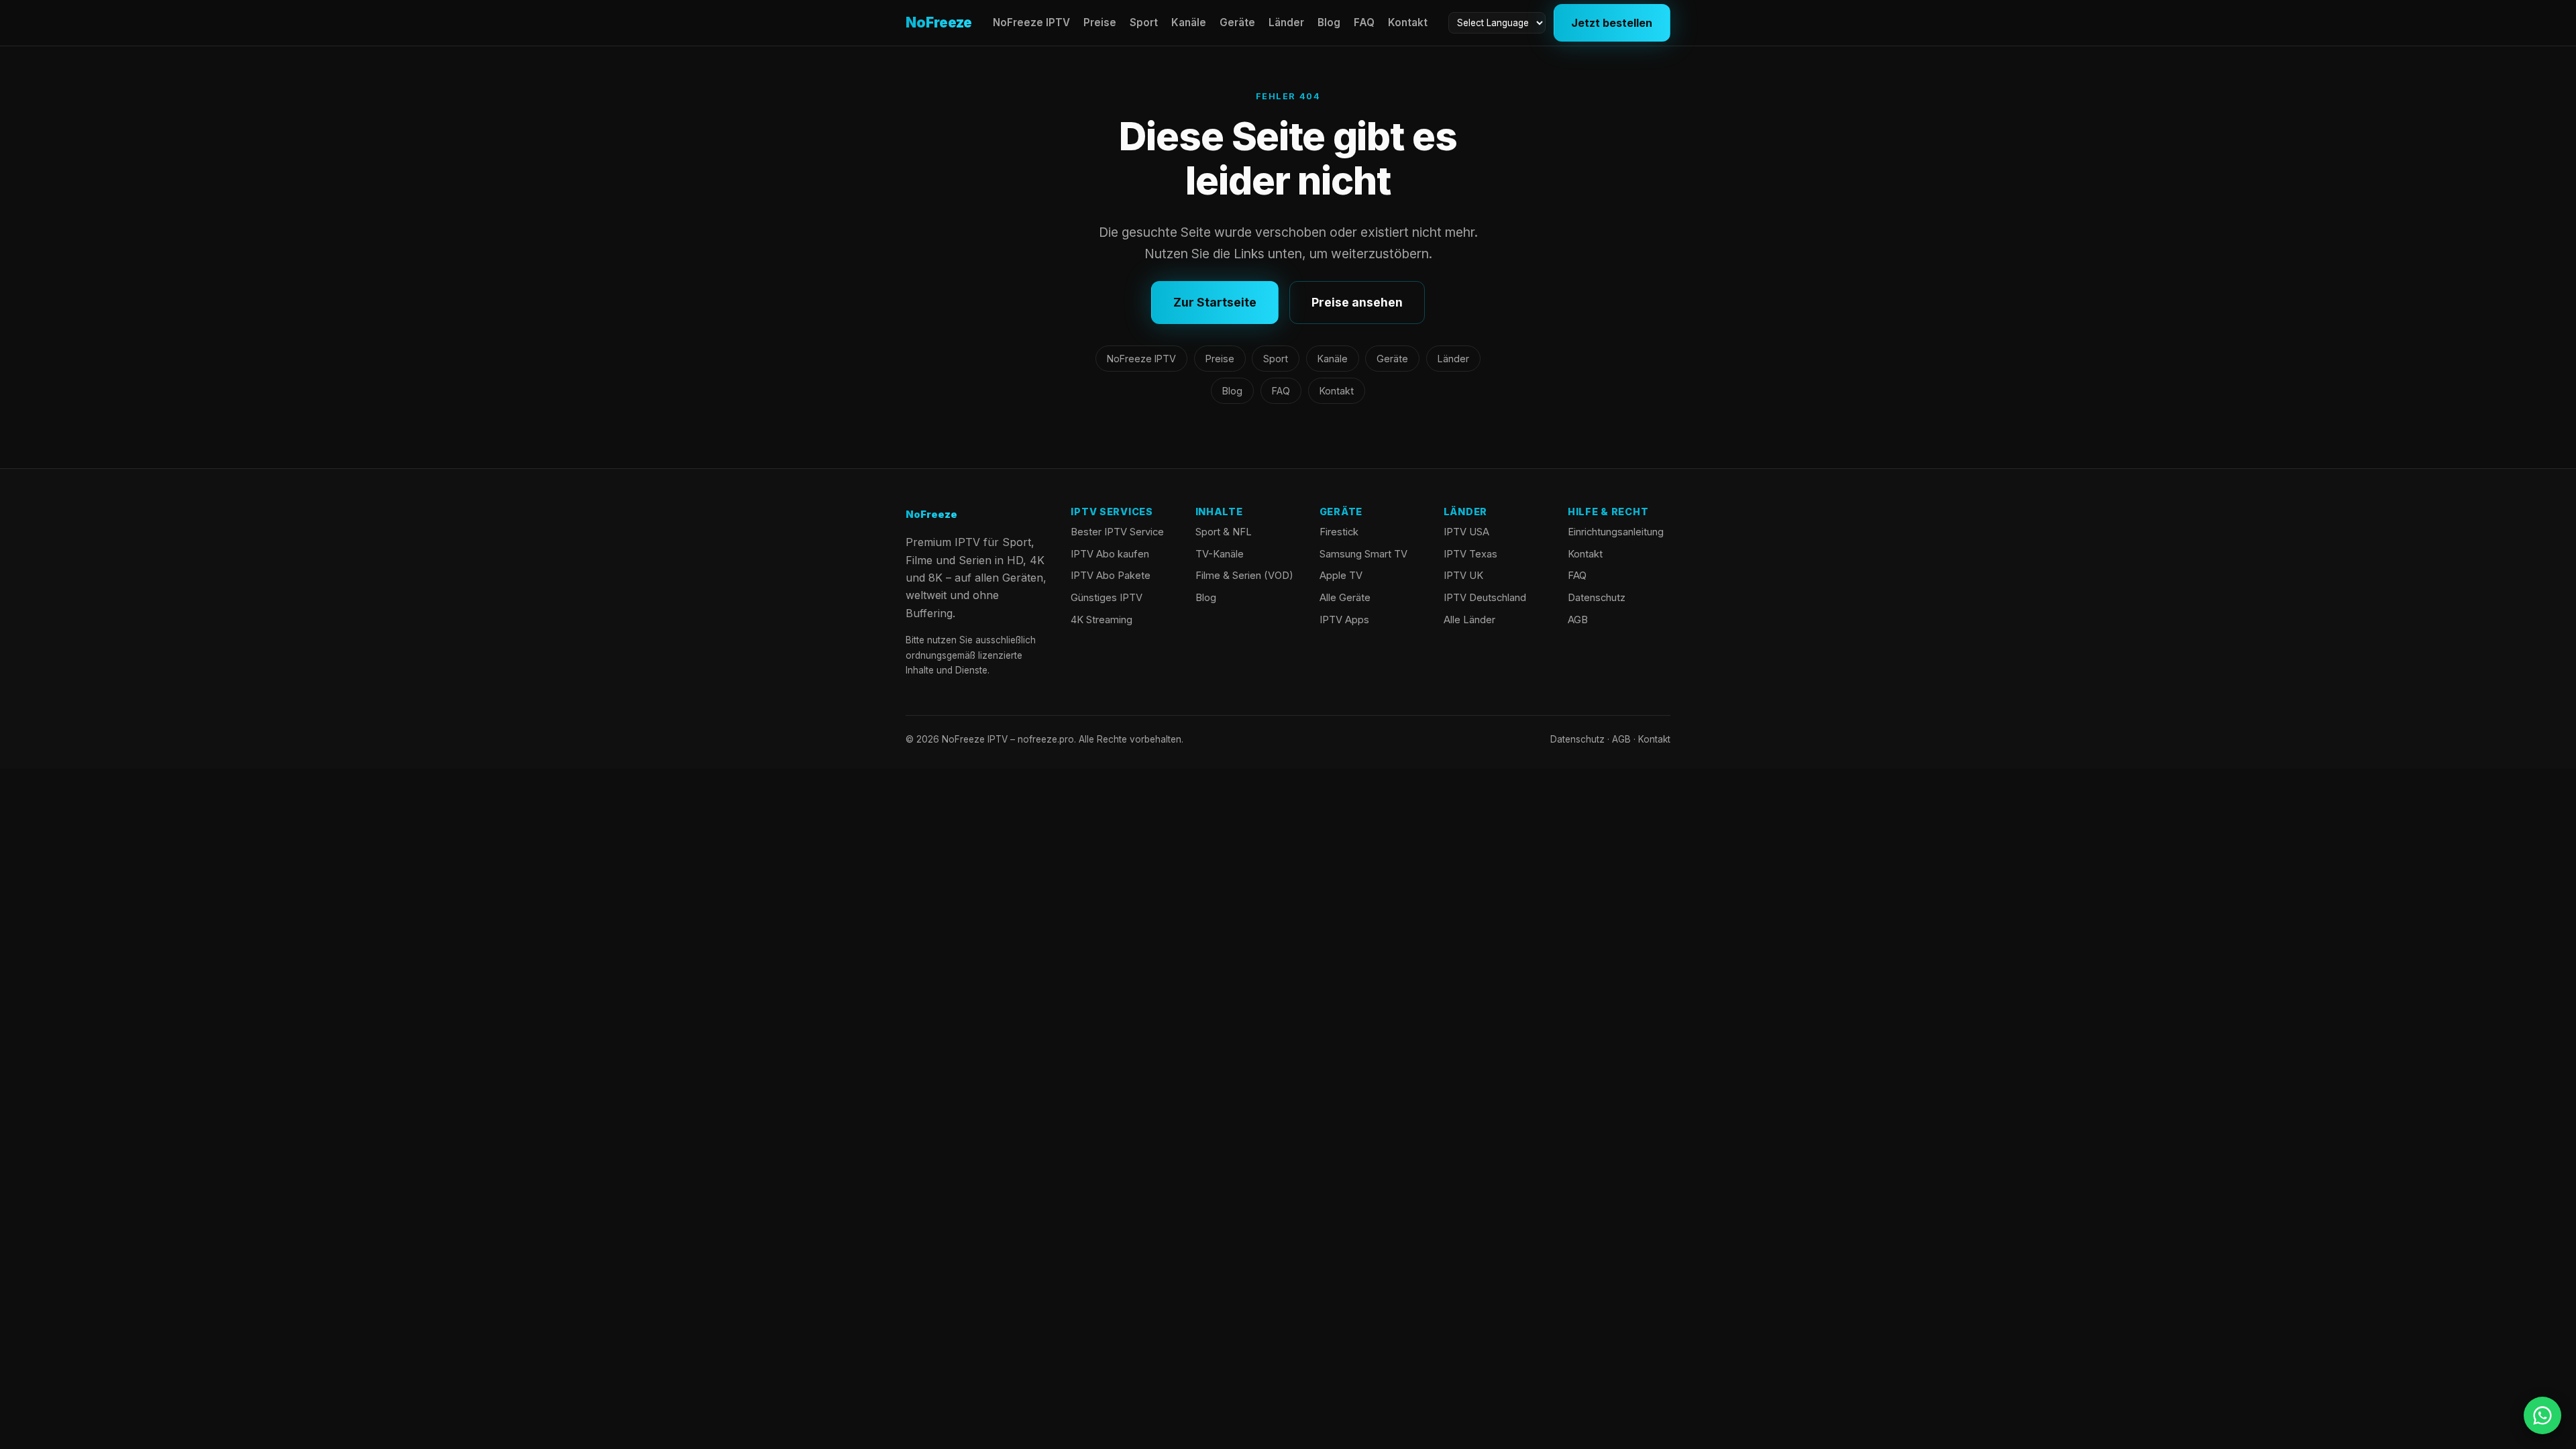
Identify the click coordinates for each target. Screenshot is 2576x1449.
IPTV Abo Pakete (1111, 576)
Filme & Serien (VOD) (1244, 576)
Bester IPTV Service (1117, 532)
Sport (1144, 22)
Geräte (1237, 22)
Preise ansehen (1357, 302)
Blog (1329, 22)
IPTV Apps (1344, 620)
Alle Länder (1469, 620)
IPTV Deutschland (1485, 598)
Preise (1100, 22)
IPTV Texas (1470, 554)
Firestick (1339, 532)
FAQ (1364, 22)
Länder (1286, 22)
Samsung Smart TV (1363, 554)
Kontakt (1408, 22)
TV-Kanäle (1220, 554)
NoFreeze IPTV (1031, 22)
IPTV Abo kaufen (1110, 554)
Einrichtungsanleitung (1616, 532)
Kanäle (1189, 22)
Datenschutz (1597, 598)
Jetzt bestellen (1612, 23)
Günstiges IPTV (1107, 598)
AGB (1578, 620)
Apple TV (1341, 576)
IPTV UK (1463, 576)
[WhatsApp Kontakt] (2542, 1415)
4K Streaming (1102, 620)
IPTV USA (1466, 532)
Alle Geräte (1345, 598)
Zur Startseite (1215, 302)
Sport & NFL (1224, 532)
